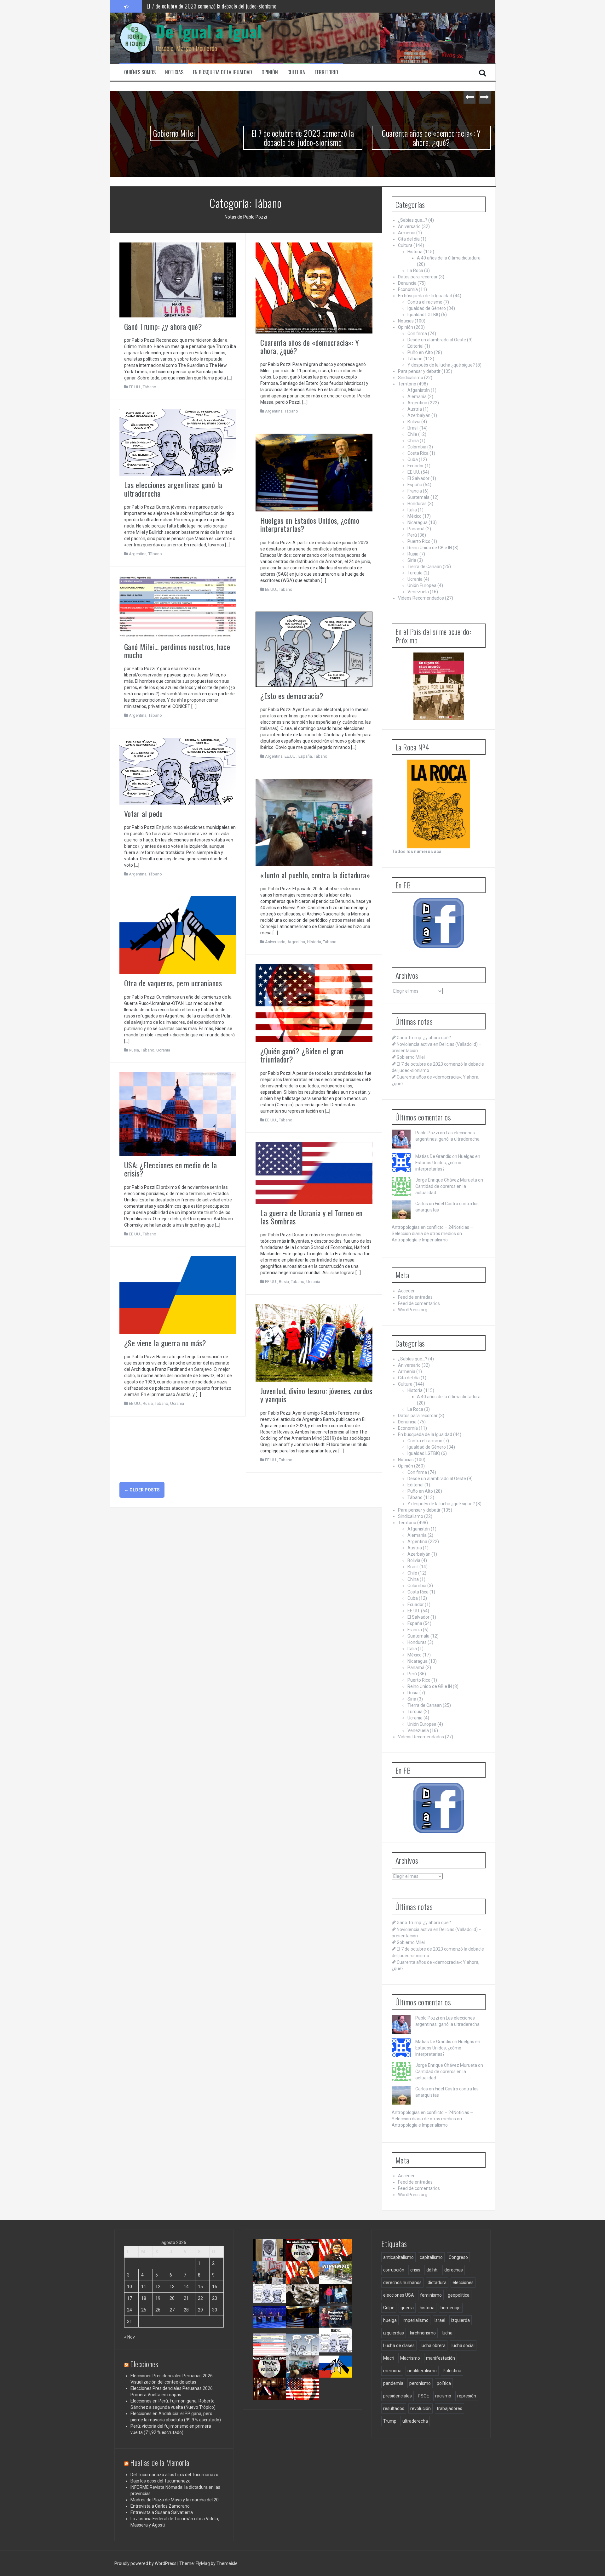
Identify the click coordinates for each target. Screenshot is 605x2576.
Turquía (415, 573)
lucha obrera (433, 2345)
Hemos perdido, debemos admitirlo (270, 2324)
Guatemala (418, 497)
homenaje (451, 2308)
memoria (392, 2371)
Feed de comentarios (419, 1303)
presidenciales (398, 2396)
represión (467, 2396)
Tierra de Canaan (425, 567)
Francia (415, 491)
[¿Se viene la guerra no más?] (178, 1295)
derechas (454, 2270)
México (415, 516)
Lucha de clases (399, 2345)
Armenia (407, 233)
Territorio (326, 72)
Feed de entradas (415, 1297)
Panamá (416, 529)
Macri (389, 2358)
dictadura (437, 2282)
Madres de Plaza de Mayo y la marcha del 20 (175, 2500)
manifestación (441, 2358)
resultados (394, 2408)
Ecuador (416, 466)
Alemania (417, 396)
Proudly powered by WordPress (146, 2563)
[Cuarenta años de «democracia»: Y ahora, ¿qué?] (314, 288)
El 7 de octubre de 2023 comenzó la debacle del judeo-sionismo (174, 138)
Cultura (296, 72)
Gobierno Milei (411, 1057)
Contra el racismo (425, 302)
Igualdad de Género (427, 308)
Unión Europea (422, 585)
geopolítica (459, 2295)
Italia (412, 510)
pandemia (393, 2383)
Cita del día (409, 239)
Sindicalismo (411, 378)
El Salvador (418, 478)
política (444, 2383)
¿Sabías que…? (413, 220)
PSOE (423, 2396)
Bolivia (414, 422)
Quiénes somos (140, 72)
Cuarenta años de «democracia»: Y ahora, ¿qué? (196, 6)
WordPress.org (413, 1310)
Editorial (415, 346)
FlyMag (203, 2563)
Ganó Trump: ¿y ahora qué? (163, 326)
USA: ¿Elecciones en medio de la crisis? (171, 1169)
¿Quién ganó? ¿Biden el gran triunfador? (302, 1055)
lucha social (463, 2345)
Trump (390, 2421)
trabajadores (449, 2408)
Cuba (413, 459)
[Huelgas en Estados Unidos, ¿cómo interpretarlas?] (314, 472)
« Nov (130, 2337)
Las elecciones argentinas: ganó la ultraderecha (173, 489)
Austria (415, 409)
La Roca (415, 271)
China (413, 441)
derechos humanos (402, 2282)
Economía (408, 289)
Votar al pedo (144, 813)
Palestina (452, 2371)
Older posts (142, 1490)
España (305, 756)
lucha (447, 2333)
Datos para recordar (418, 277)
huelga (390, 2320)
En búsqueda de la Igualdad (222, 72)
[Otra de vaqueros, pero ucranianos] (178, 935)
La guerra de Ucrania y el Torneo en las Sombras (311, 1217)
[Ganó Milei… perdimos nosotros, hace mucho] (178, 607)
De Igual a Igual (209, 31)
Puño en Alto (420, 352)
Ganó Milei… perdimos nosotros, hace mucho (177, 651)
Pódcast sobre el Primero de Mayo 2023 (268, 2376)
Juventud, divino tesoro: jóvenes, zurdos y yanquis (316, 1395)
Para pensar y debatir (419, 371)
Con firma (417, 333)
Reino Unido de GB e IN (430, 548)
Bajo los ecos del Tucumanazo (161, 2481)
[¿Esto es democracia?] (314, 649)
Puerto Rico (419, 541)
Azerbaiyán (419, 415)
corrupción (394, 2270)
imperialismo (416, 2320)
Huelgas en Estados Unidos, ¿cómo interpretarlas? (310, 524)
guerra (407, 2308)
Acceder (406, 1291)
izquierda (461, 2320)
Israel (440, 2320)
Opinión (270, 72)
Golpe (389, 2308)
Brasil (413, 428)
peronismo (420, 2383)
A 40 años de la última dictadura (449, 258)
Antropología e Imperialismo (420, 1240)
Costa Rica (418, 453)
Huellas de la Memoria (160, 2462)
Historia (314, 942)
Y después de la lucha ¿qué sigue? (441, 365)
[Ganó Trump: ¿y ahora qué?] (178, 279)
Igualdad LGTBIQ (424, 315)
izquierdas (394, 2333)
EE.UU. (135, 387)
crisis (415, 2270)
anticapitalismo (398, 2257)
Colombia (417, 447)
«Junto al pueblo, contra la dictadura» (315, 875)
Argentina (274, 411)
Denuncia (407, 283)
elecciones (463, 2282)
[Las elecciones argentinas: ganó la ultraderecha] (178, 442)
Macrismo (410, 2358)
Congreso (458, 2257)
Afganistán (419, 390)
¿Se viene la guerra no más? (165, 1343)
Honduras (417, 504)
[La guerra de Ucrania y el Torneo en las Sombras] (314, 1173)
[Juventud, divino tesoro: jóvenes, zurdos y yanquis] (314, 1342)
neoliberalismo (422, 2371)
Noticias (174, 72)
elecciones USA (399, 2295)
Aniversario (275, 942)
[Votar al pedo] (178, 771)
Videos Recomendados (421, 598)
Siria (412, 560)
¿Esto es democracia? (292, 696)
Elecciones (144, 2364)
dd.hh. (432, 2270)
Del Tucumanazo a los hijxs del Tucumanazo (174, 2475)
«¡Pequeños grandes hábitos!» (338, 2321)
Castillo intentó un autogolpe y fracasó (271, 2396)
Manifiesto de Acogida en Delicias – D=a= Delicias (431, 138)
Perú (412, 535)
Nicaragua (418, 522)
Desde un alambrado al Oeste (437, 340)
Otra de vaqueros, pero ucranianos (173, 983)
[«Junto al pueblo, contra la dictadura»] (314, 822)
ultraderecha (415, 2421)
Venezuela (418, 592)
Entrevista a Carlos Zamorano (160, 2506)
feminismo (431, 2295)
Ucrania (163, 1050)
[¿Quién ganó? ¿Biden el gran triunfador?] (314, 1003)
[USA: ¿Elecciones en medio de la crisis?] (178, 1114)
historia (427, 2308)
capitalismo (431, 2257)
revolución (421, 2408)
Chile (412, 434)
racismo (443, 2396)
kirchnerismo (423, 2333)
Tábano (150, 387)
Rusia (134, 1050)
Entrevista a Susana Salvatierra (162, 2512)
